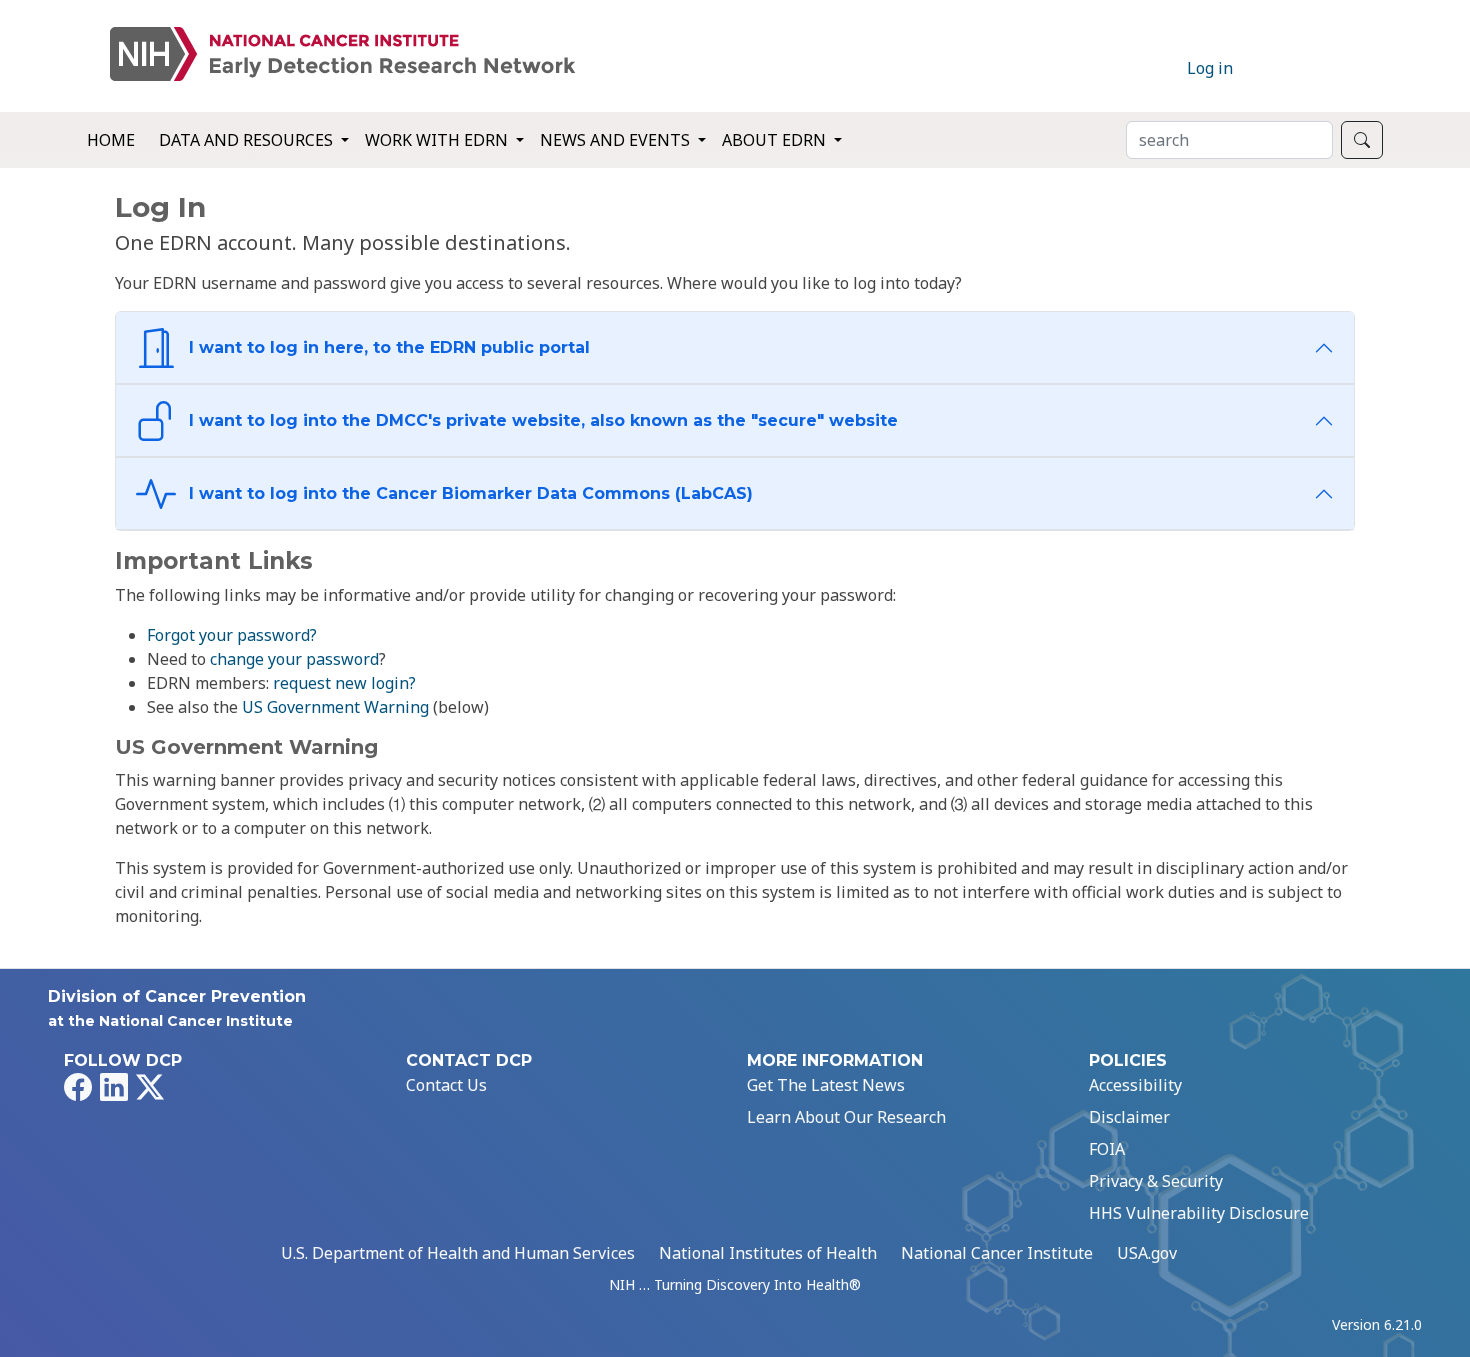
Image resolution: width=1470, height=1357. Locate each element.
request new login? (344, 683)
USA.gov (1147, 1253)
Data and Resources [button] (248, 140)
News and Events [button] (617, 140)
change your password (294, 659)
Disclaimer (1129, 1117)
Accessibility (1135, 1085)
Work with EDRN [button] (438, 140)
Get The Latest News (826, 1085)
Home (111, 140)
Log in (1210, 68)
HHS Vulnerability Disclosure (1199, 1213)
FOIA (1107, 1149)
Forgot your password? (232, 635)
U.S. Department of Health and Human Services (458, 1253)
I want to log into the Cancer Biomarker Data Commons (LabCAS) (468, 493)
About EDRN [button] (776, 140)
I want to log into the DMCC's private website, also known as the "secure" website (541, 420)
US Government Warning (335, 707)
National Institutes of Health (768, 1253)
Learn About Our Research (846, 1117)
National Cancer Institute (997, 1253)
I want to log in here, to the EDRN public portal (387, 347)
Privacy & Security (1156, 1181)
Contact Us (446, 1085)
